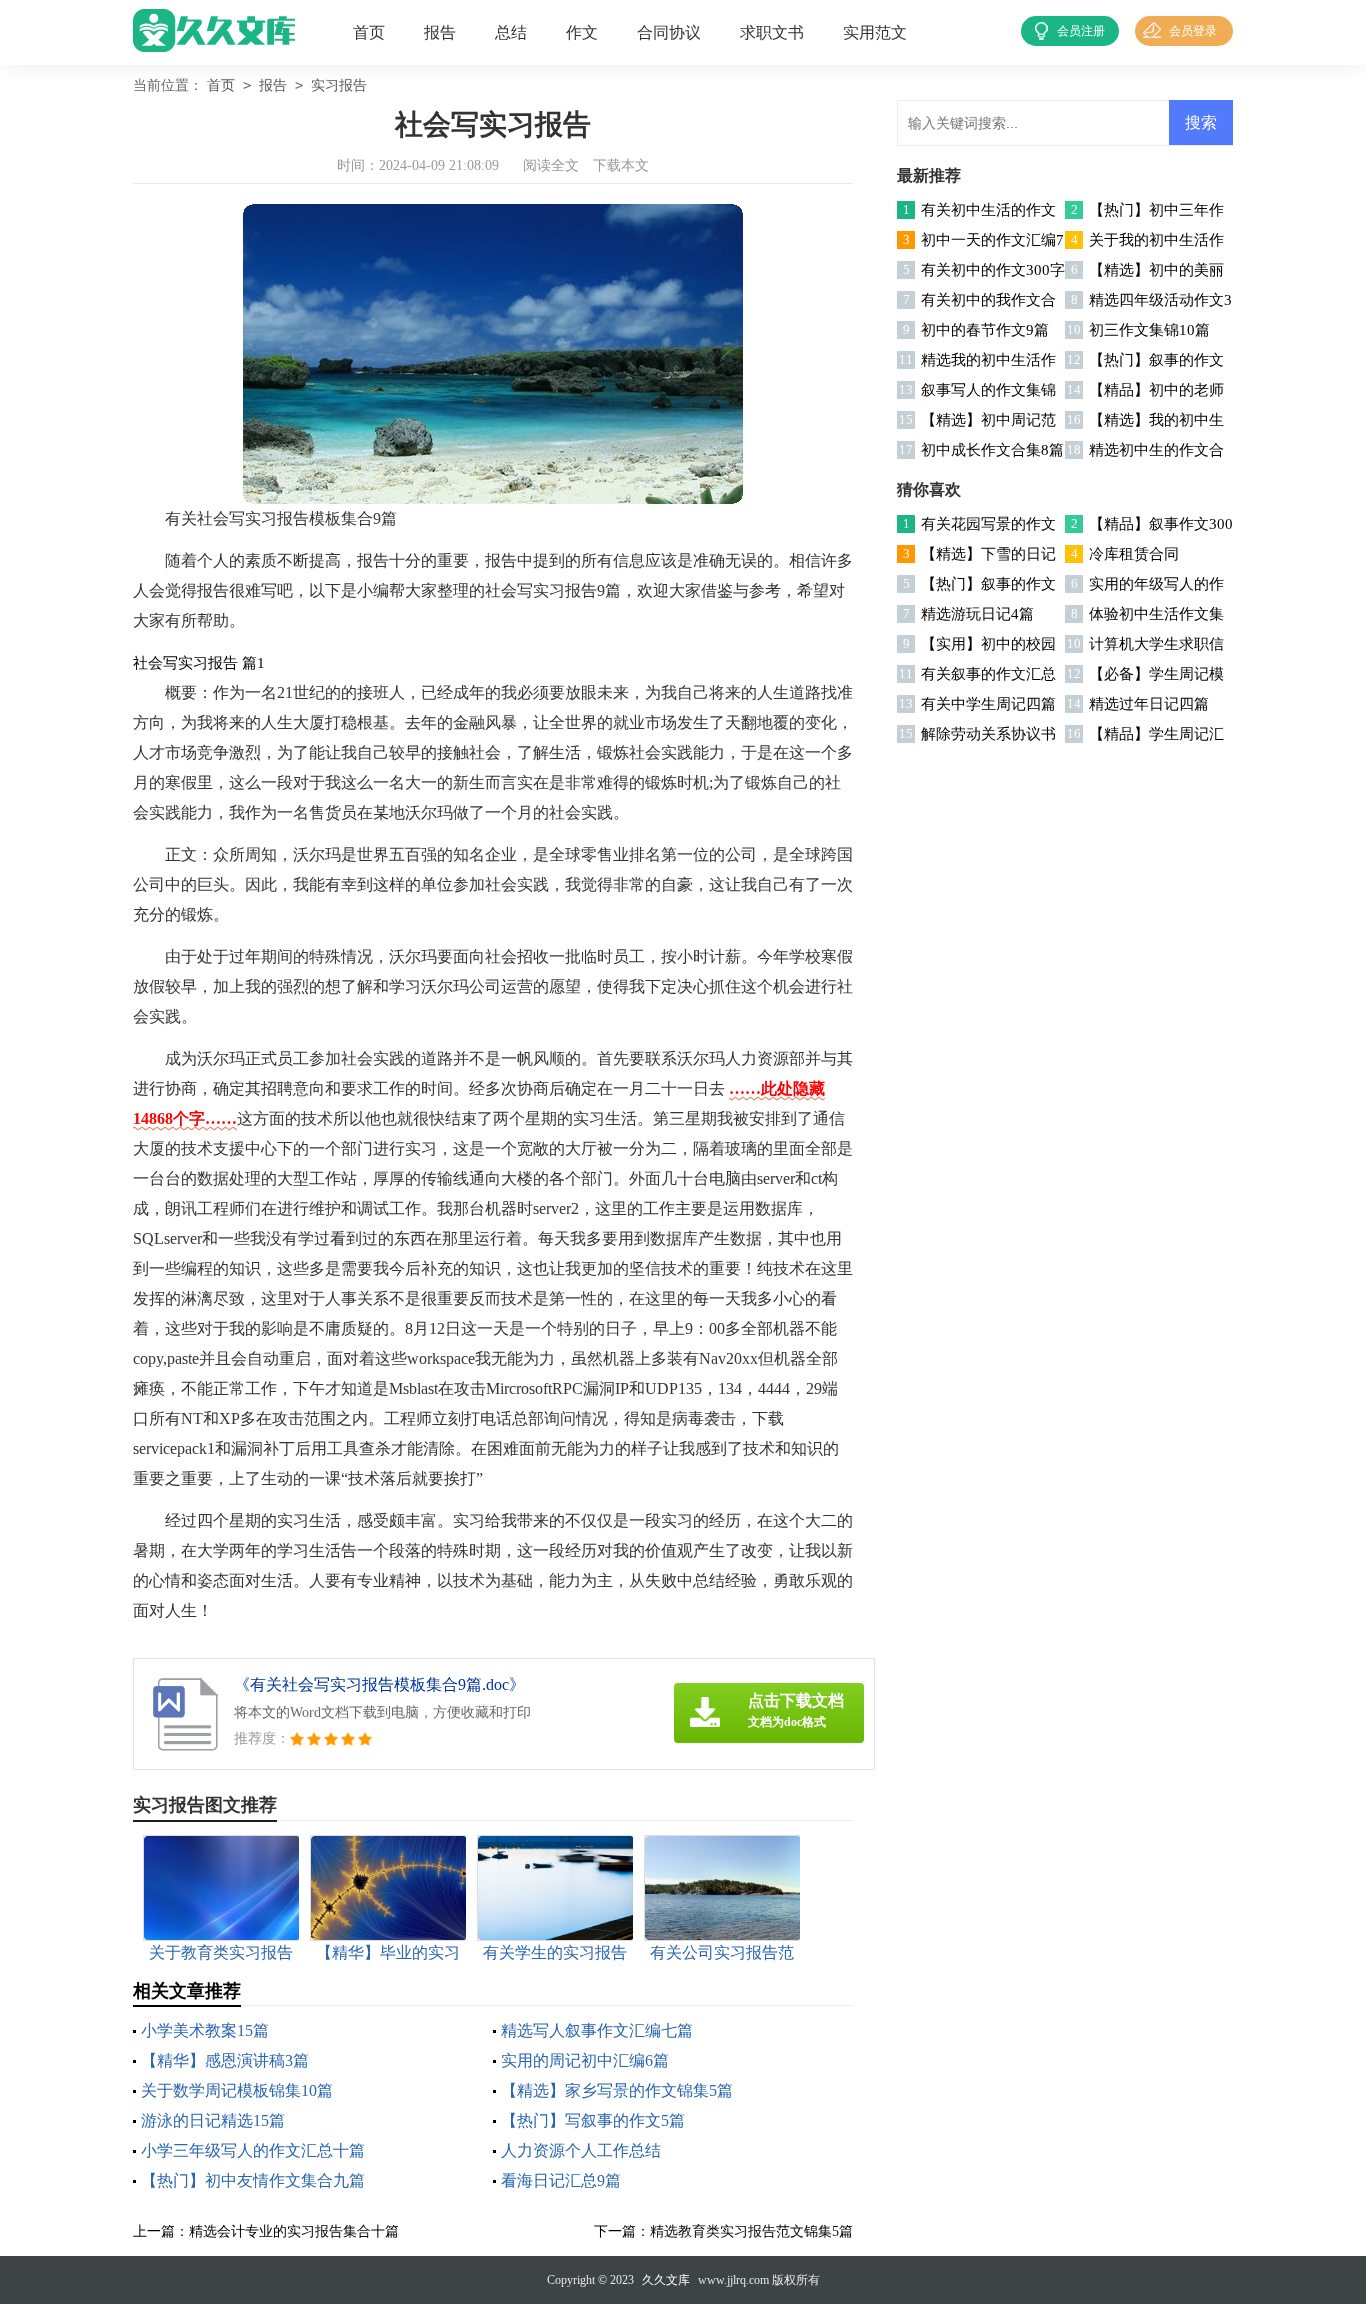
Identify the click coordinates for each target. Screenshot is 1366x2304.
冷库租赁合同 (1134, 554)
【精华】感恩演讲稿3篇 (225, 2060)
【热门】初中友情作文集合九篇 (253, 2180)
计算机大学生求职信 (1156, 644)
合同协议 (669, 32)
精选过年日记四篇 (1149, 704)
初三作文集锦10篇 (1149, 330)
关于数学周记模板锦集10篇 (237, 2090)
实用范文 (875, 32)
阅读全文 (551, 165)
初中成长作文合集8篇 (992, 450)
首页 (369, 32)
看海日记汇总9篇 (561, 2180)
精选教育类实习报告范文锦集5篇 (751, 2231)
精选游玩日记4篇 (977, 614)
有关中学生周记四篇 (988, 704)
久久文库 (666, 2280)
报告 (440, 32)
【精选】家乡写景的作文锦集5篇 (617, 2090)
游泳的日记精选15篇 (213, 2120)
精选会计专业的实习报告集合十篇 (294, 2231)
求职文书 (772, 32)
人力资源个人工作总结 (581, 2150)
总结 (511, 32)
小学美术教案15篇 (205, 2030)
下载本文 (621, 165)
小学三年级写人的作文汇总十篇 (253, 2150)
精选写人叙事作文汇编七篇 (597, 2030)
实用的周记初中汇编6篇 (585, 2060)
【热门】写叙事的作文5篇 (593, 2120)
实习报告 (339, 85)
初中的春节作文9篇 (985, 330)
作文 (582, 32)
